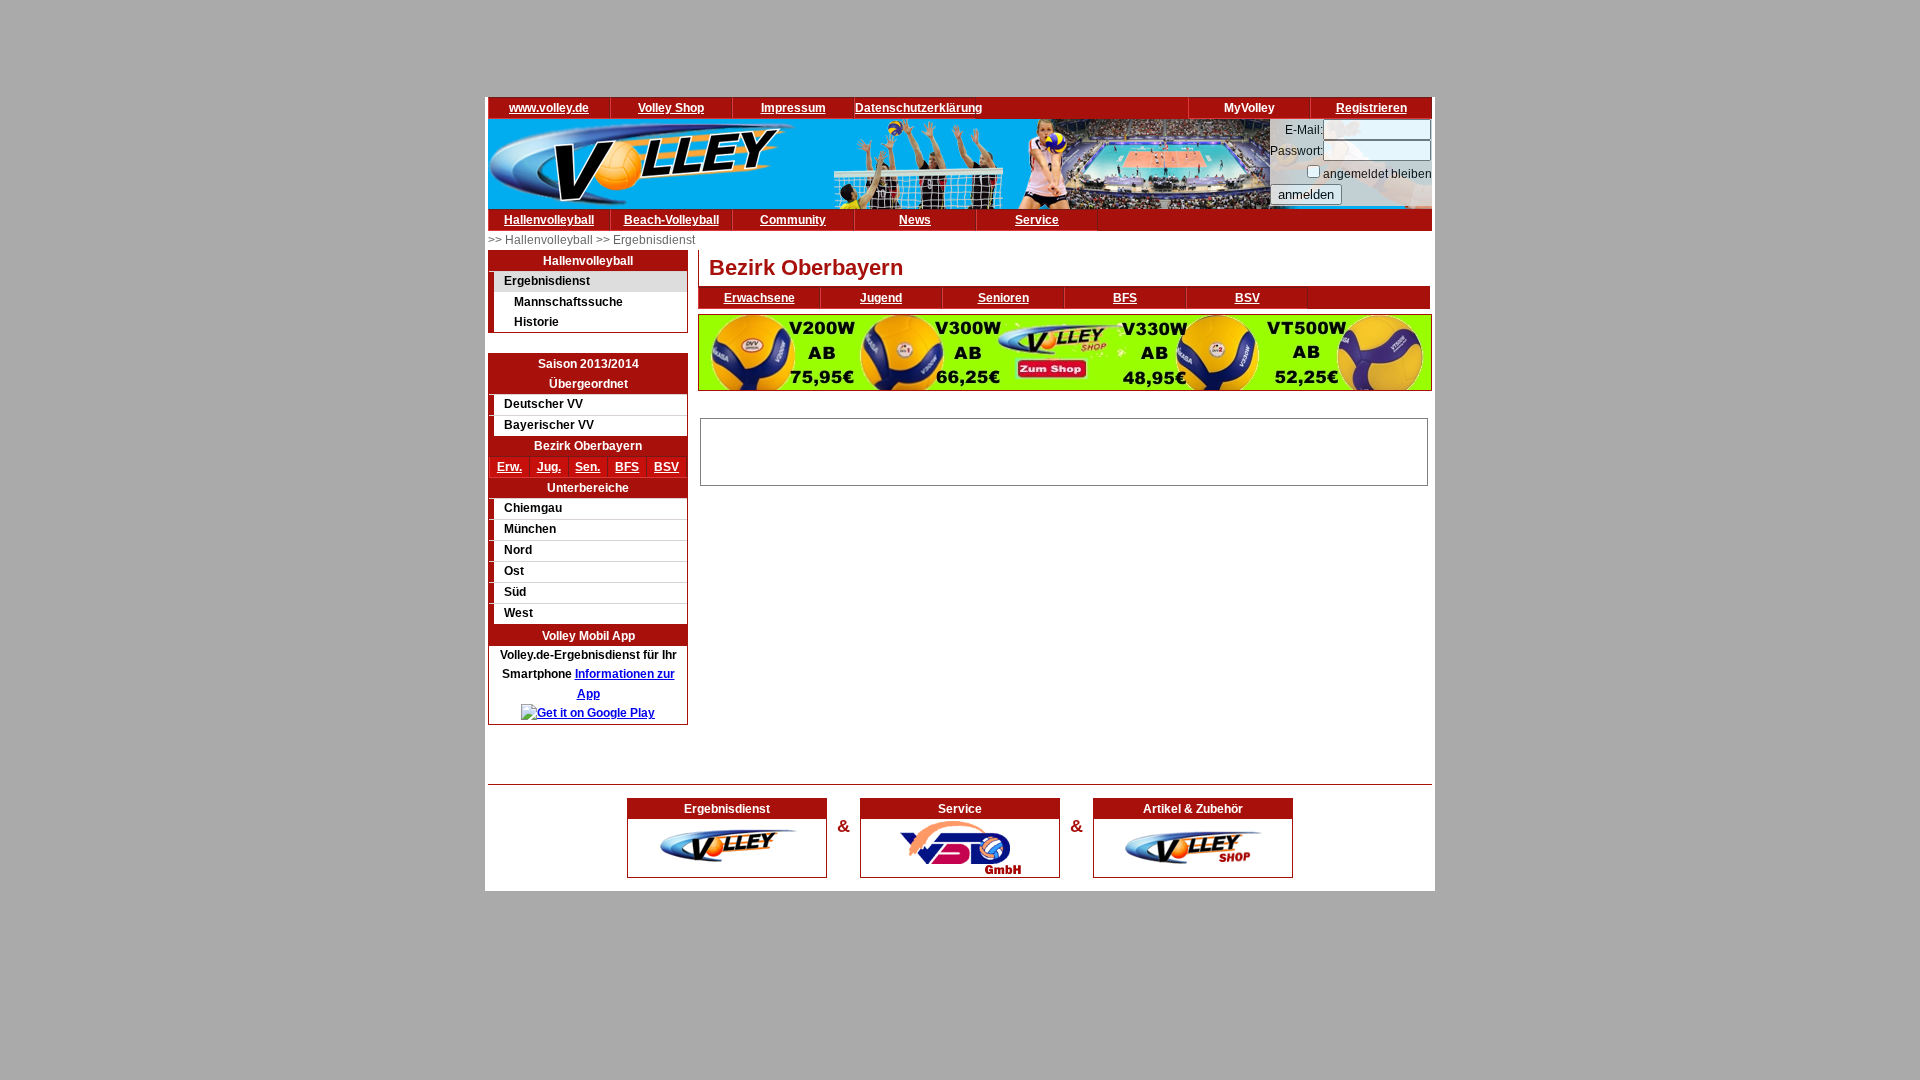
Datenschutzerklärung (918, 108)
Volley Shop (671, 108)
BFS (627, 467)
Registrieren (1371, 108)
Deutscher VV (543, 404)
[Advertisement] (1064, 449)
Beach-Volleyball (671, 220)
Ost (514, 571)
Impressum (793, 108)
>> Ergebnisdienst (645, 240)
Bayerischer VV (549, 425)
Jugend (881, 298)
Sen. (587, 467)
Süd (515, 592)
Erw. (509, 467)
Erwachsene (759, 298)
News (915, 220)
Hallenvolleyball (549, 220)
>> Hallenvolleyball (542, 240)
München (530, 529)
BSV (666, 467)
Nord (518, 550)
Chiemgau (533, 508)
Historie (536, 322)
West (518, 613)
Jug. (549, 467)
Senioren (1003, 298)
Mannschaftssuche (568, 302)
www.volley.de (549, 108)
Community (793, 220)
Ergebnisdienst (547, 281)
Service (1037, 220)
